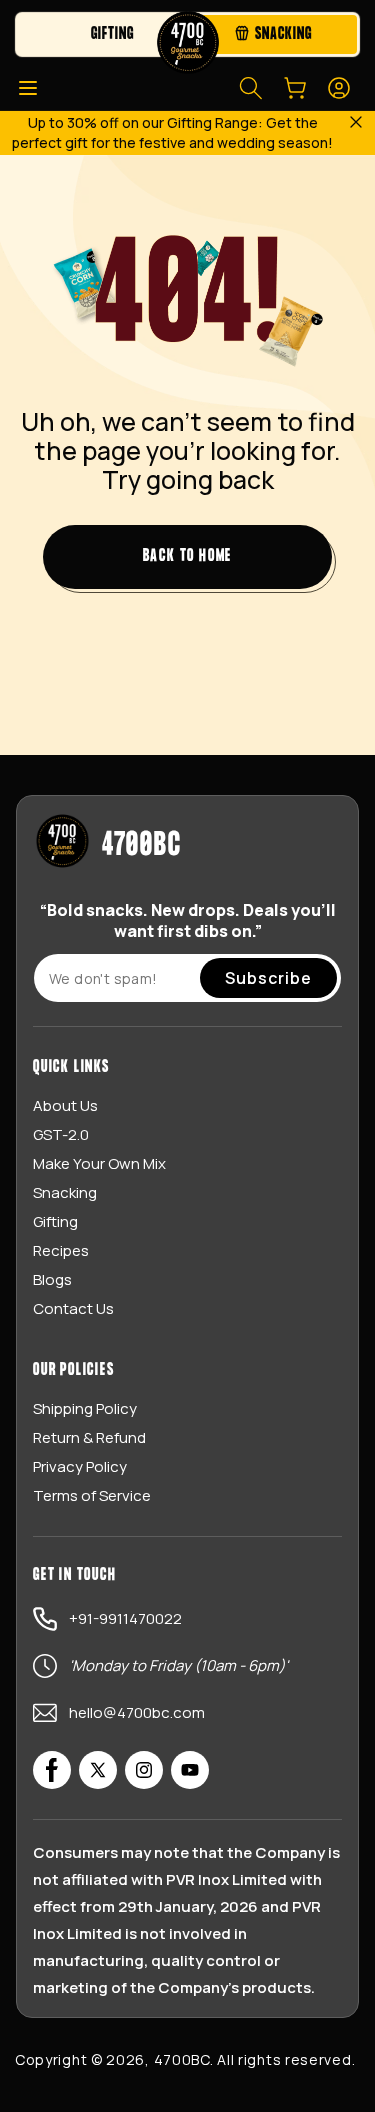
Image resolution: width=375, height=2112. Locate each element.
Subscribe (268, 978)
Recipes (61, 1250)
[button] (28, 88)
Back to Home (188, 556)
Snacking (65, 1192)
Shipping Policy (85, 1408)
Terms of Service (92, 1495)
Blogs (52, 1279)
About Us (65, 1105)
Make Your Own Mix (99, 1163)
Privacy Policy (80, 1466)
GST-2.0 (61, 1134)
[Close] (355, 123)
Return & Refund (89, 1437)
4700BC (182, 2059)
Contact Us (73, 1308)
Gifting (55, 1221)
